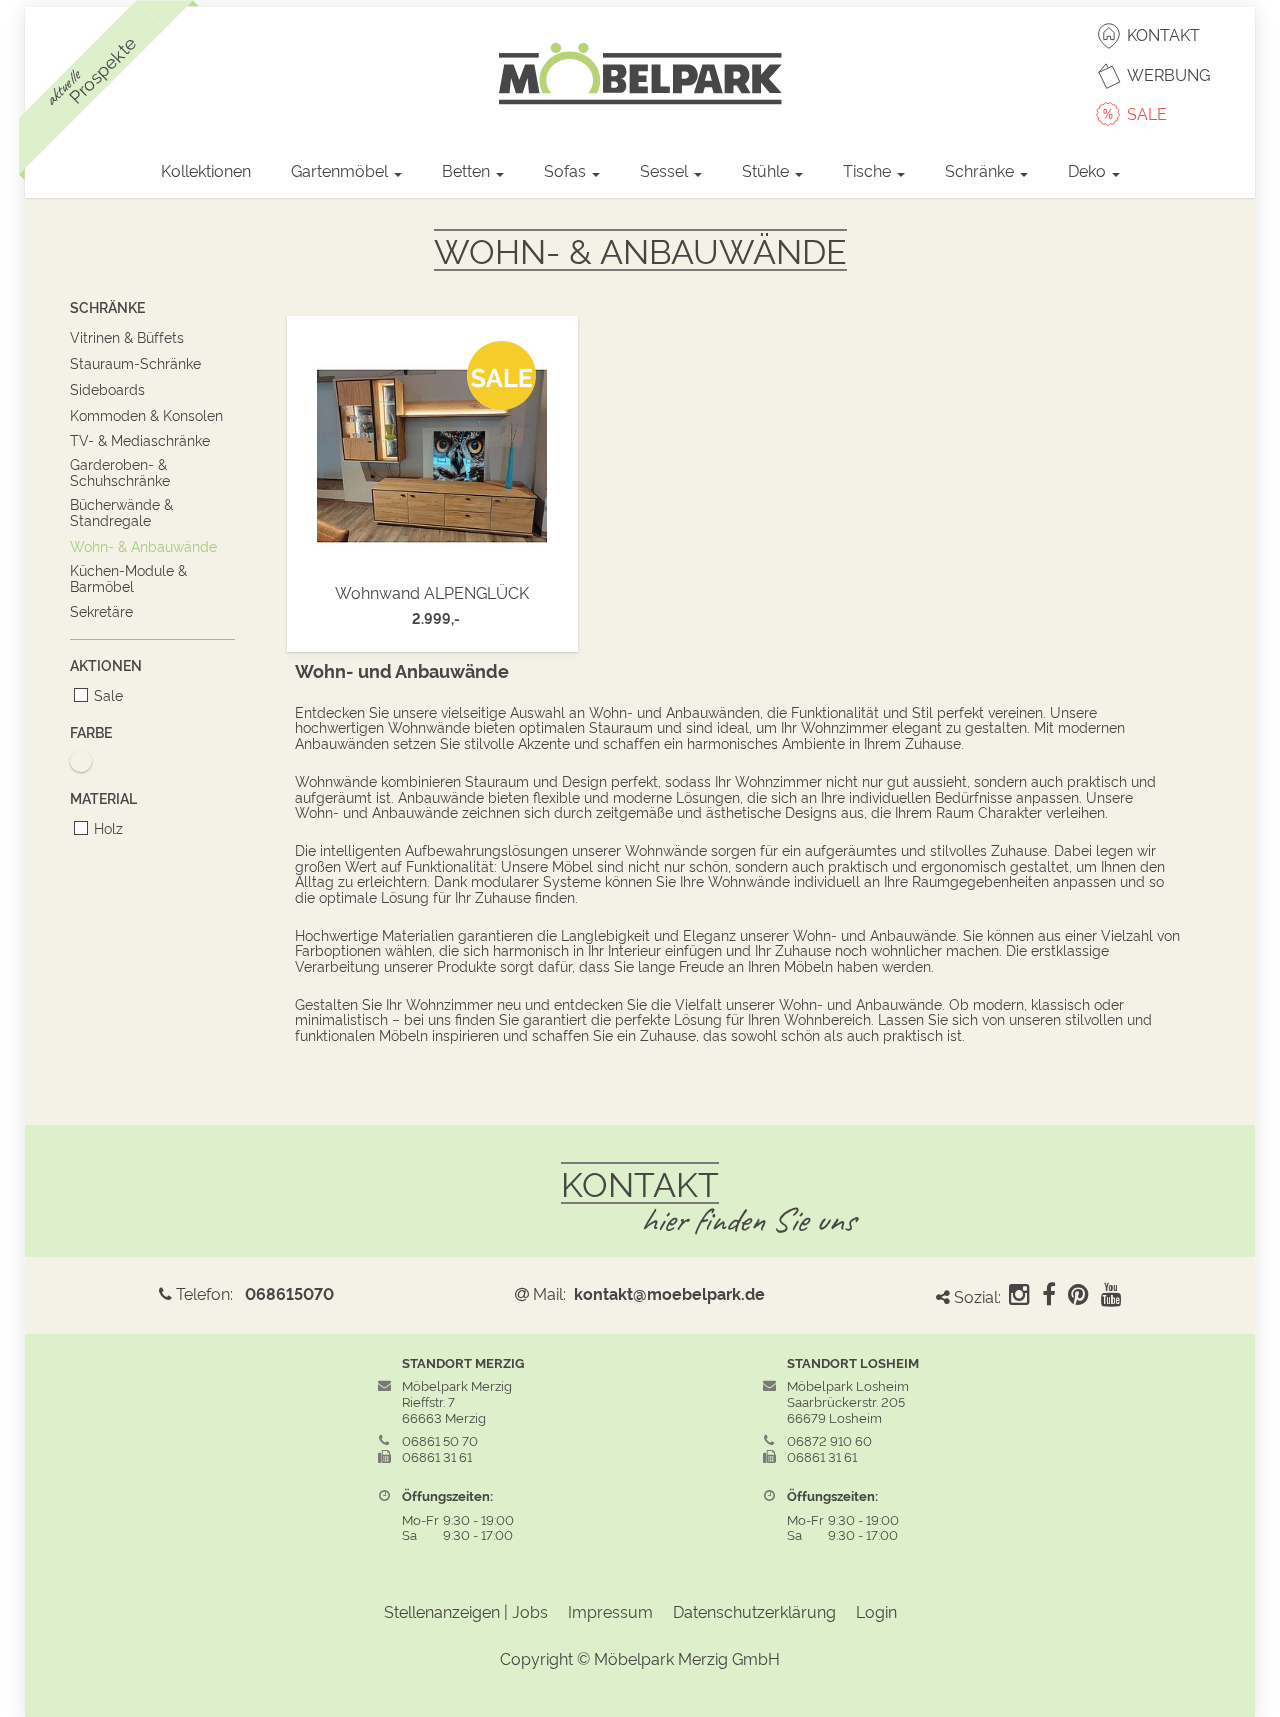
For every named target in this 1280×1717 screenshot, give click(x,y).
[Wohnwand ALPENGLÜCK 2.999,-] (432, 450)
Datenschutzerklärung (754, 1611)
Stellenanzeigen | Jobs (466, 1611)
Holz (108, 827)
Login (876, 1611)
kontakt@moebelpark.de (669, 1293)
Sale (108, 694)
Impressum (610, 1611)
